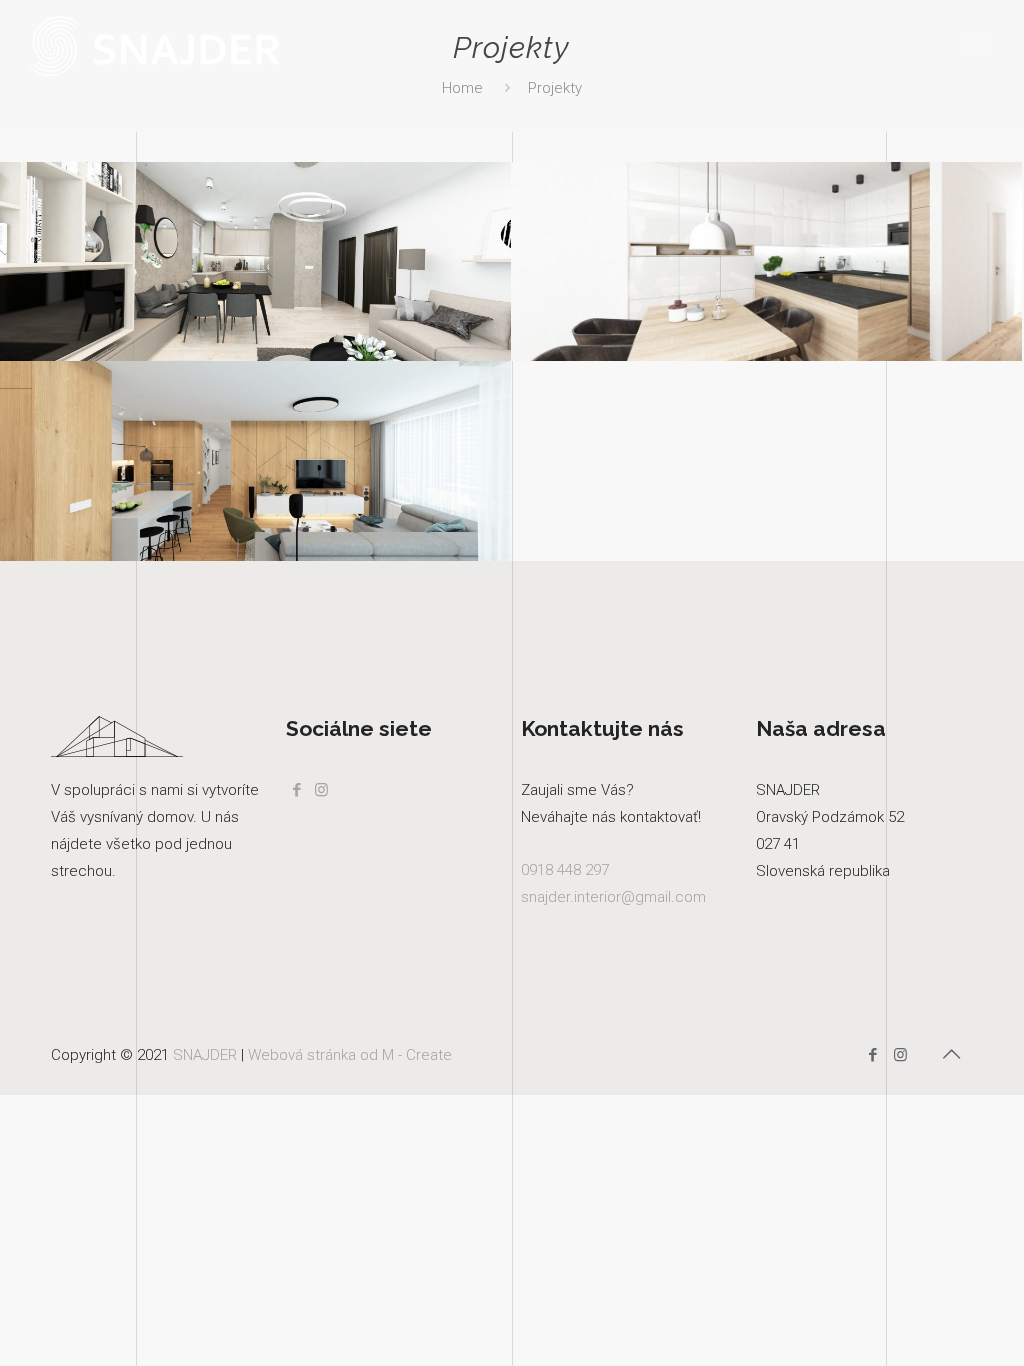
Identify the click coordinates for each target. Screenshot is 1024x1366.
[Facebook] (873, 1055)
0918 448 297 (565, 870)
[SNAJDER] (155, 45)
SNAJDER (205, 1055)
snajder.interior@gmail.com (613, 897)
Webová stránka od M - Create (350, 1055)
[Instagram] (900, 1055)
